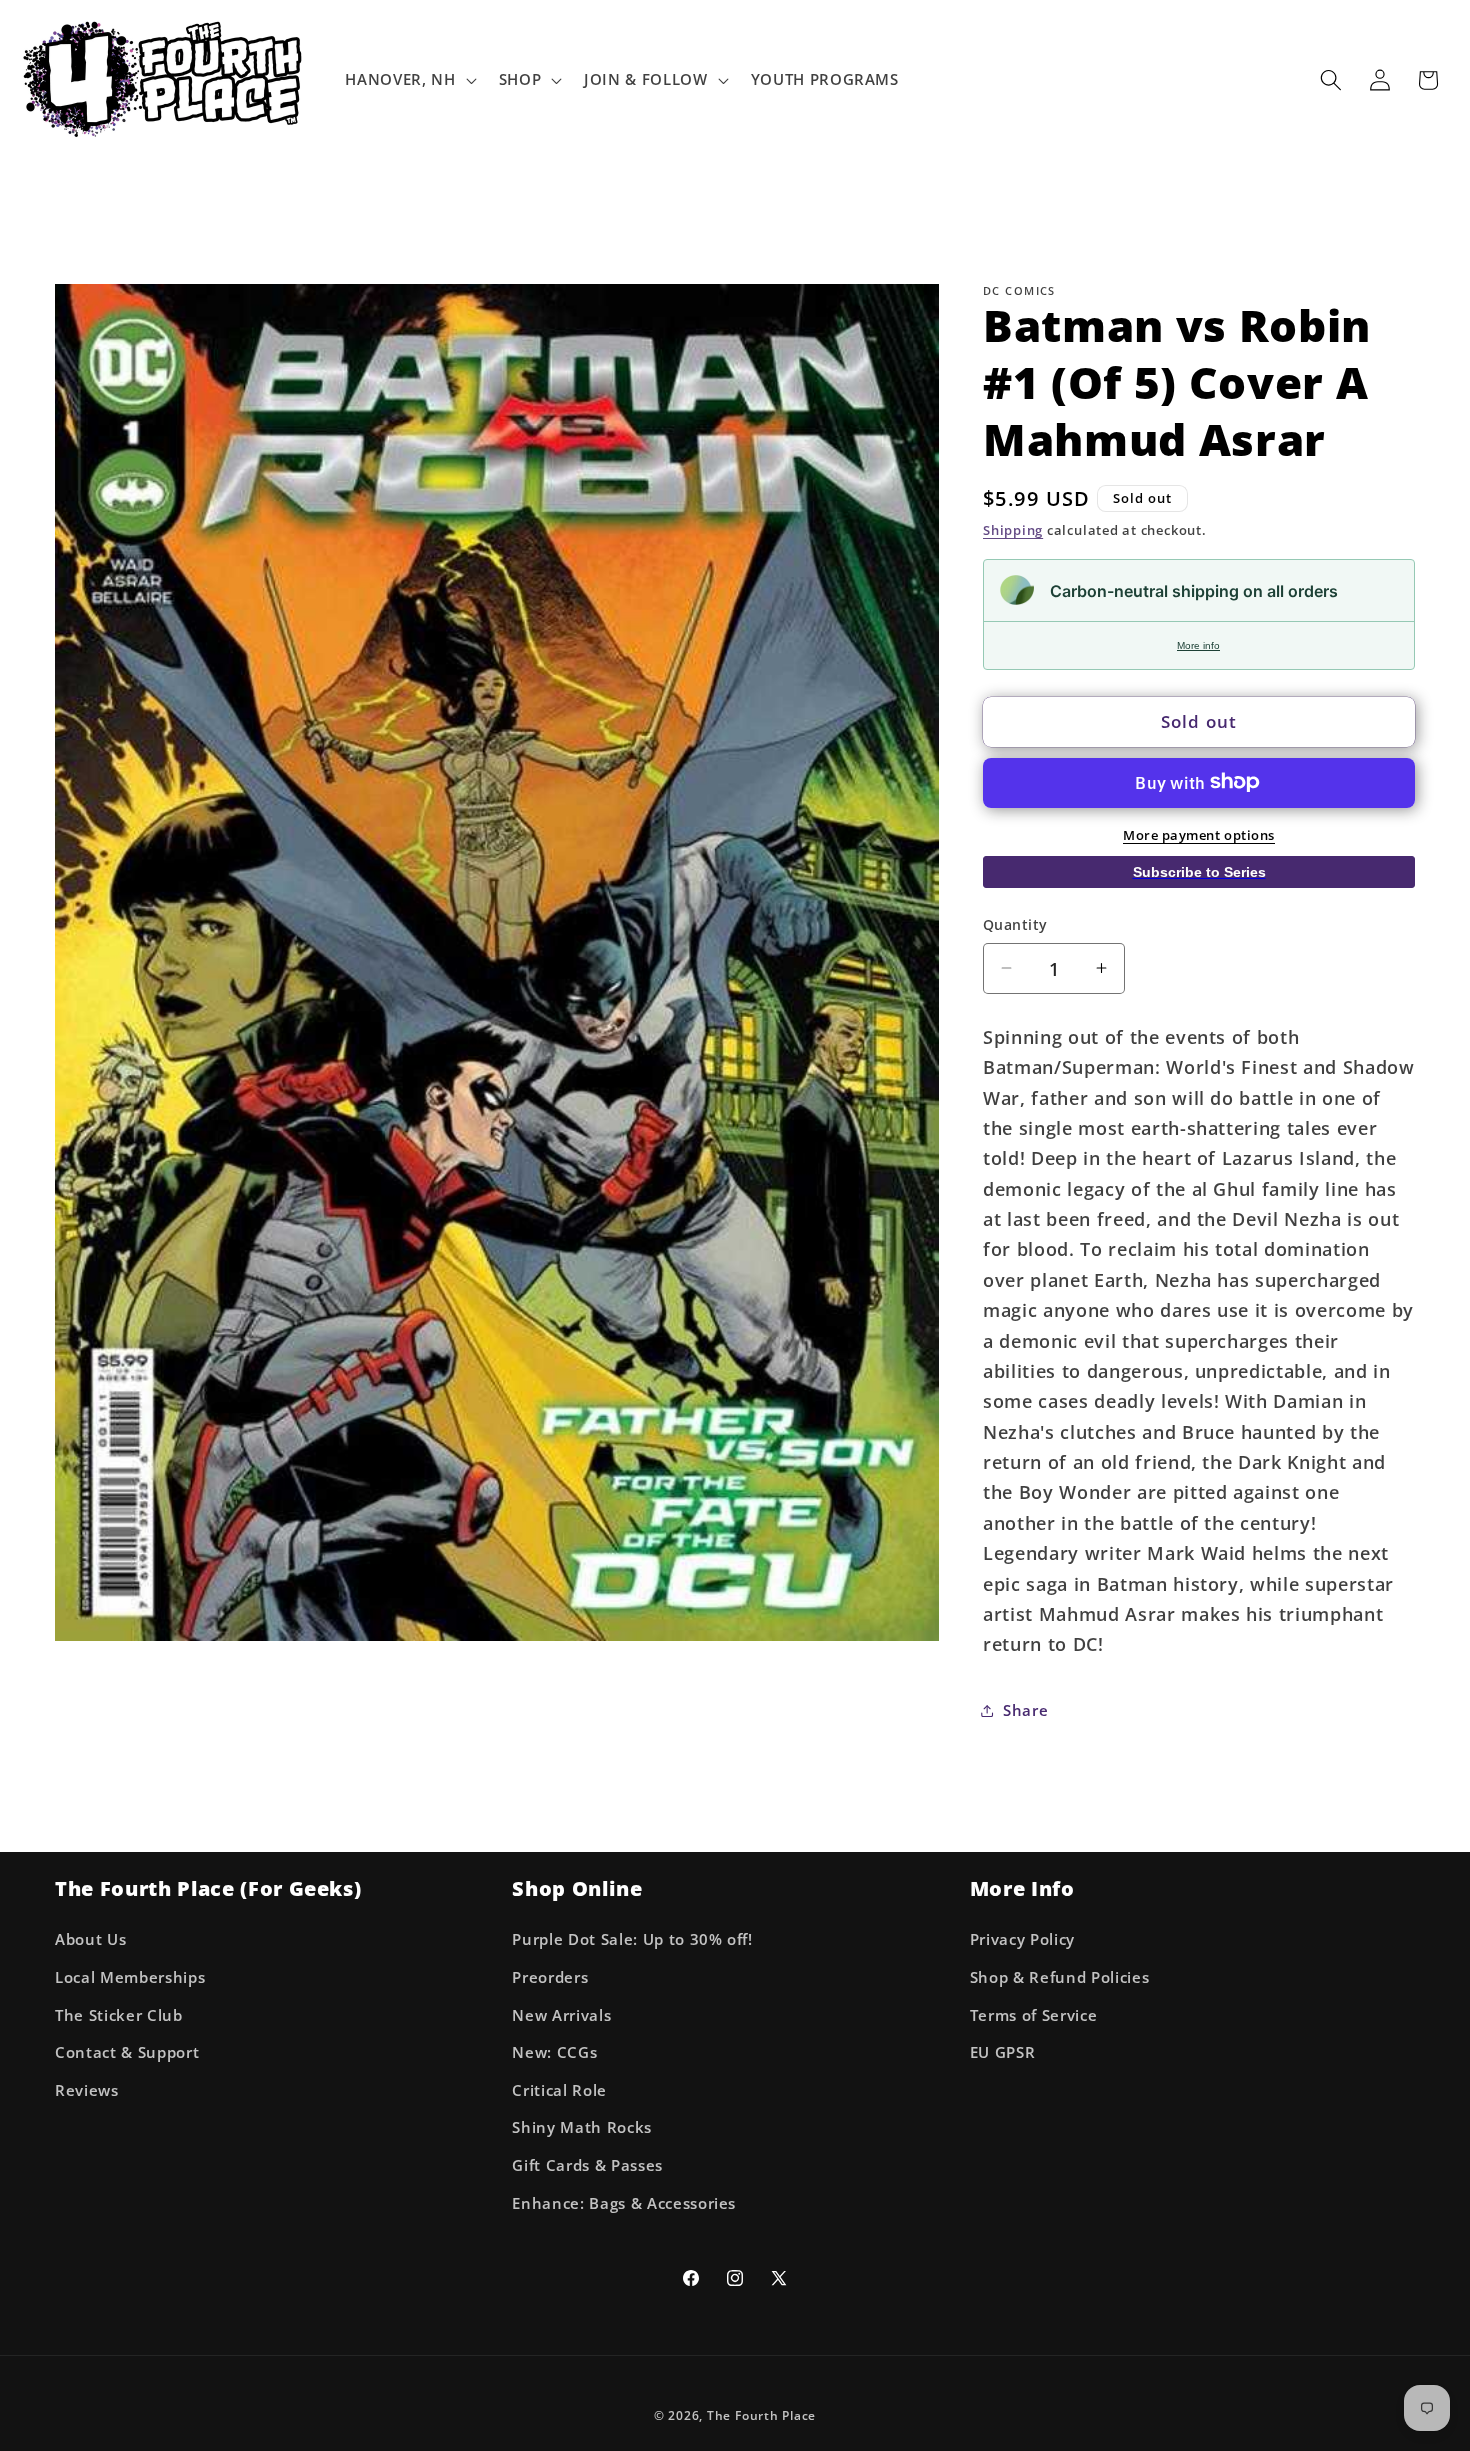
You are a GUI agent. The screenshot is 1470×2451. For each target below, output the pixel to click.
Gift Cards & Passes (587, 2165)
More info (1198, 644)
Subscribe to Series (1199, 871)
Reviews (87, 2090)
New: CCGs (554, 2052)
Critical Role (559, 2090)
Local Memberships (130, 1977)
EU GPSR (1003, 2052)
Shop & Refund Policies (1060, 1977)
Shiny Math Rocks (582, 2127)
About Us (90, 1939)
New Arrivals (561, 2015)
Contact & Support (127, 2052)
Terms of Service (1034, 2015)
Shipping (1013, 530)
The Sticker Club (119, 2015)
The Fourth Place (761, 2415)
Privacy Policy (1022, 1939)
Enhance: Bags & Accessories (624, 2203)
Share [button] (1025, 1710)
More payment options (1199, 834)
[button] (408, 80)
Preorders (550, 1977)
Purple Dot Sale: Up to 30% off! (632, 1939)
